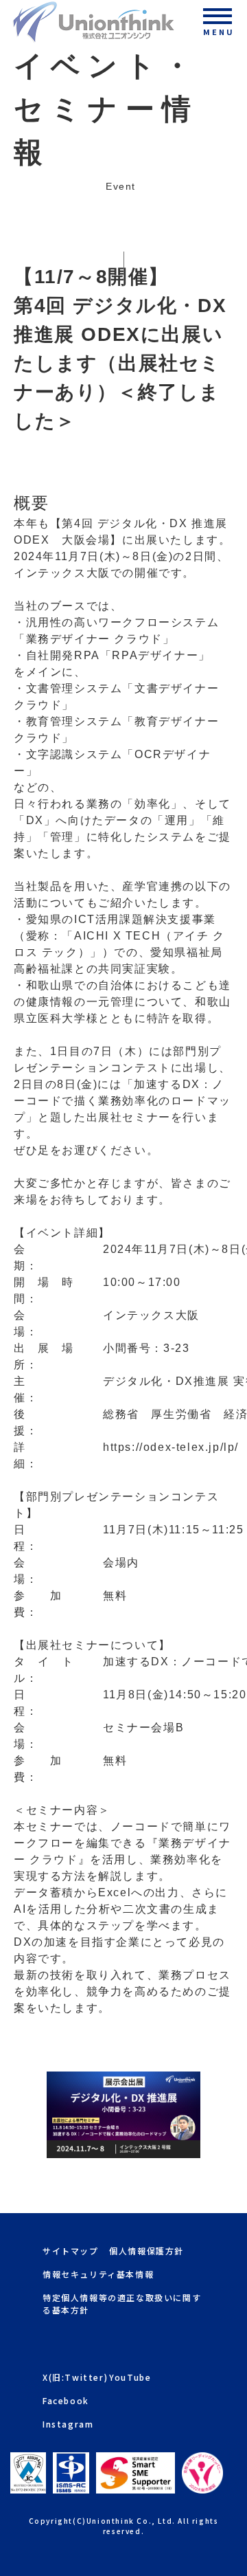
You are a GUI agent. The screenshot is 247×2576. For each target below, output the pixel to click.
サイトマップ (71, 2251)
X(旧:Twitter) (75, 2377)
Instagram (68, 2424)
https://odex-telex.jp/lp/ (171, 1447)
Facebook (66, 2400)
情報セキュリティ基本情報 (98, 2274)
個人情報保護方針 (146, 2251)
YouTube (130, 2377)
